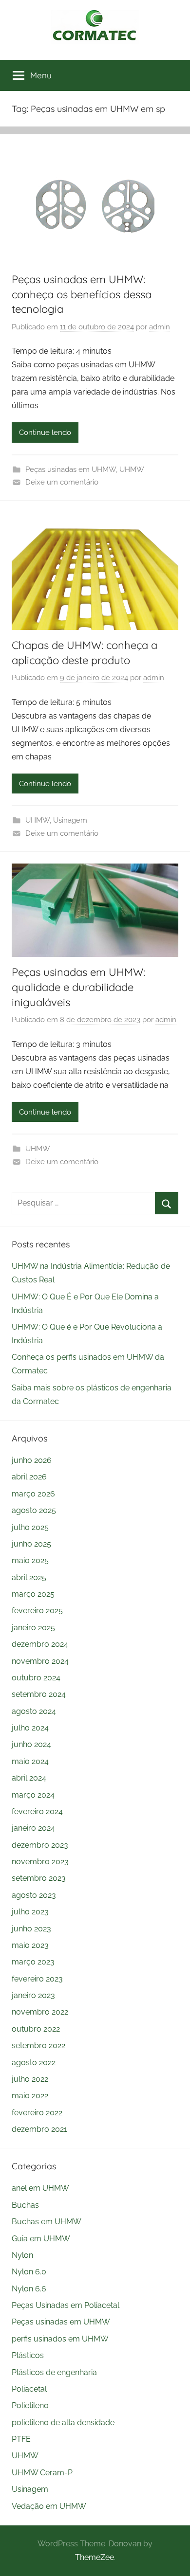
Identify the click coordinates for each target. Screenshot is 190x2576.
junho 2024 (31, 1744)
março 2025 (33, 1594)
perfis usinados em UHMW (60, 2339)
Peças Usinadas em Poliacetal (66, 2305)
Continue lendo (45, 432)
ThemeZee (95, 2557)
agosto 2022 (34, 2063)
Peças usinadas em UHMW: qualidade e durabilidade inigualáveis (78, 987)
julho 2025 (30, 1527)
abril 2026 (29, 1477)
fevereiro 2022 (37, 2113)
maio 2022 (30, 2096)
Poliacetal (29, 2389)
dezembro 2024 (40, 1644)
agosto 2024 (34, 1711)
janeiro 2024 (33, 1828)
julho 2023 (30, 1912)
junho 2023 (31, 1929)
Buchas (25, 2205)
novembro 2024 (40, 1661)
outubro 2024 (36, 1678)
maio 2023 (30, 1945)
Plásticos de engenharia (54, 2372)
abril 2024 (29, 1778)
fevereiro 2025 (37, 1611)
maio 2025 (30, 1560)
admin (160, 327)
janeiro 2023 (33, 1995)
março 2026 (33, 1494)
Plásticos (28, 2355)
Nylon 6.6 (29, 2289)
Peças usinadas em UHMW (71, 469)
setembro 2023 (39, 1878)
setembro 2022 (38, 2045)
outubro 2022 (36, 2029)
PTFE (21, 2439)
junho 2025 (31, 1544)
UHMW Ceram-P (42, 2473)
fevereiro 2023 (37, 1979)
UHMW (132, 469)
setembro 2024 (39, 1694)
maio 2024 (30, 1761)
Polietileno (30, 2405)
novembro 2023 (40, 1862)
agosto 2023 (34, 1895)
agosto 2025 (34, 1510)
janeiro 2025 (33, 1628)
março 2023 (33, 1962)
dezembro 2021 (39, 2129)
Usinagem (70, 820)
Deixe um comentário (62, 482)
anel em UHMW (40, 2188)
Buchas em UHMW (47, 2222)
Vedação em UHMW (49, 2506)
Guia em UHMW (41, 2239)
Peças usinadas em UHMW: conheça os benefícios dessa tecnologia (82, 294)
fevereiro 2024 (37, 1811)
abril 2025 (29, 1577)
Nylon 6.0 (29, 2272)
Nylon (22, 2255)
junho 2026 (32, 1460)
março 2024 (33, 1795)
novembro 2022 (40, 2012)
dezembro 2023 (40, 1845)
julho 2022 (30, 2079)
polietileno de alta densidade (63, 2423)
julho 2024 (30, 1728)
